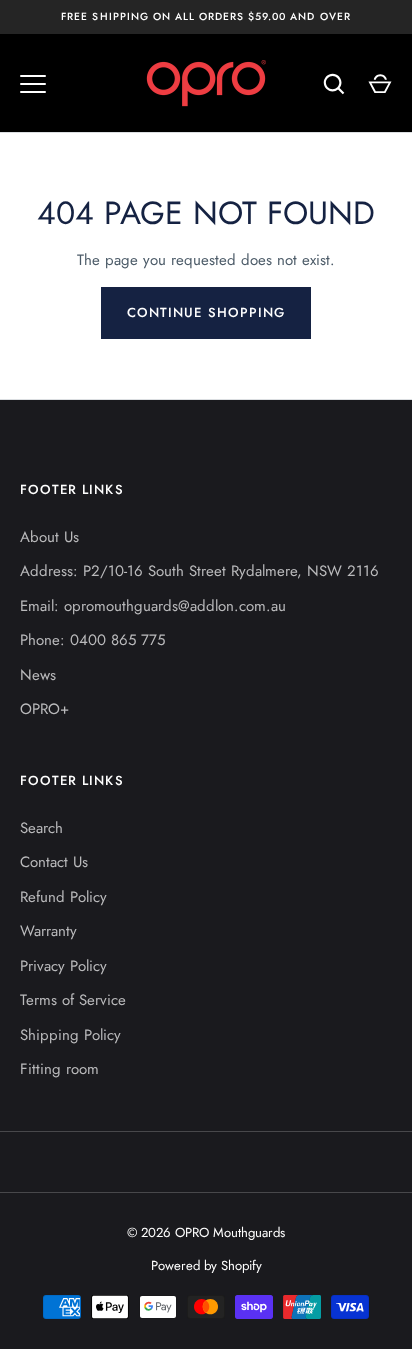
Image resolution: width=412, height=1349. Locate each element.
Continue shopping (206, 312)
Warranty (48, 931)
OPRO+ (44, 709)
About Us (49, 537)
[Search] (334, 84)
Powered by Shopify (206, 1265)
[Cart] (380, 84)
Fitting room (59, 1069)
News (38, 675)
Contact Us (54, 862)
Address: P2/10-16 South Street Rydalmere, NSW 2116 (199, 571)
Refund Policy (63, 897)
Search (41, 828)
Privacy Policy (63, 966)
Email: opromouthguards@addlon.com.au (153, 606)
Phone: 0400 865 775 (92, 640)
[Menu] (33, 84)
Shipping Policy (70, 1035)
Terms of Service (73, 1000)
